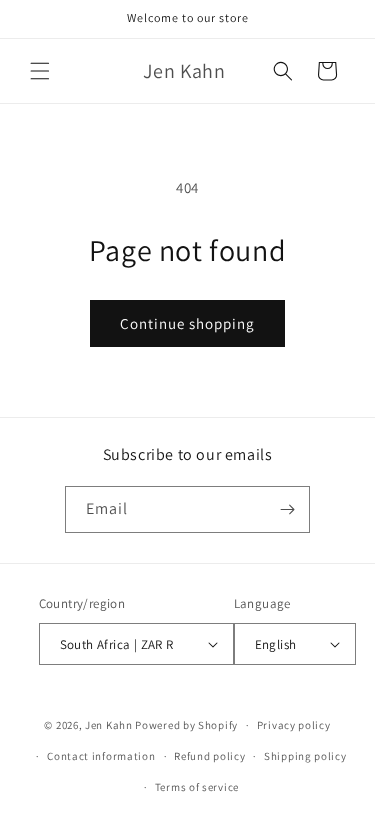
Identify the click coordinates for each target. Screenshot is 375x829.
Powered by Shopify (186, 725)
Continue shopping (187, 323)
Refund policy (209, 756)
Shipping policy (305, 756)
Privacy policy (294, 725)
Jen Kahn (109, 725)
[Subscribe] (287, 509)
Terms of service (197, 787)
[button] (40, 71)
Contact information (101, 756)
